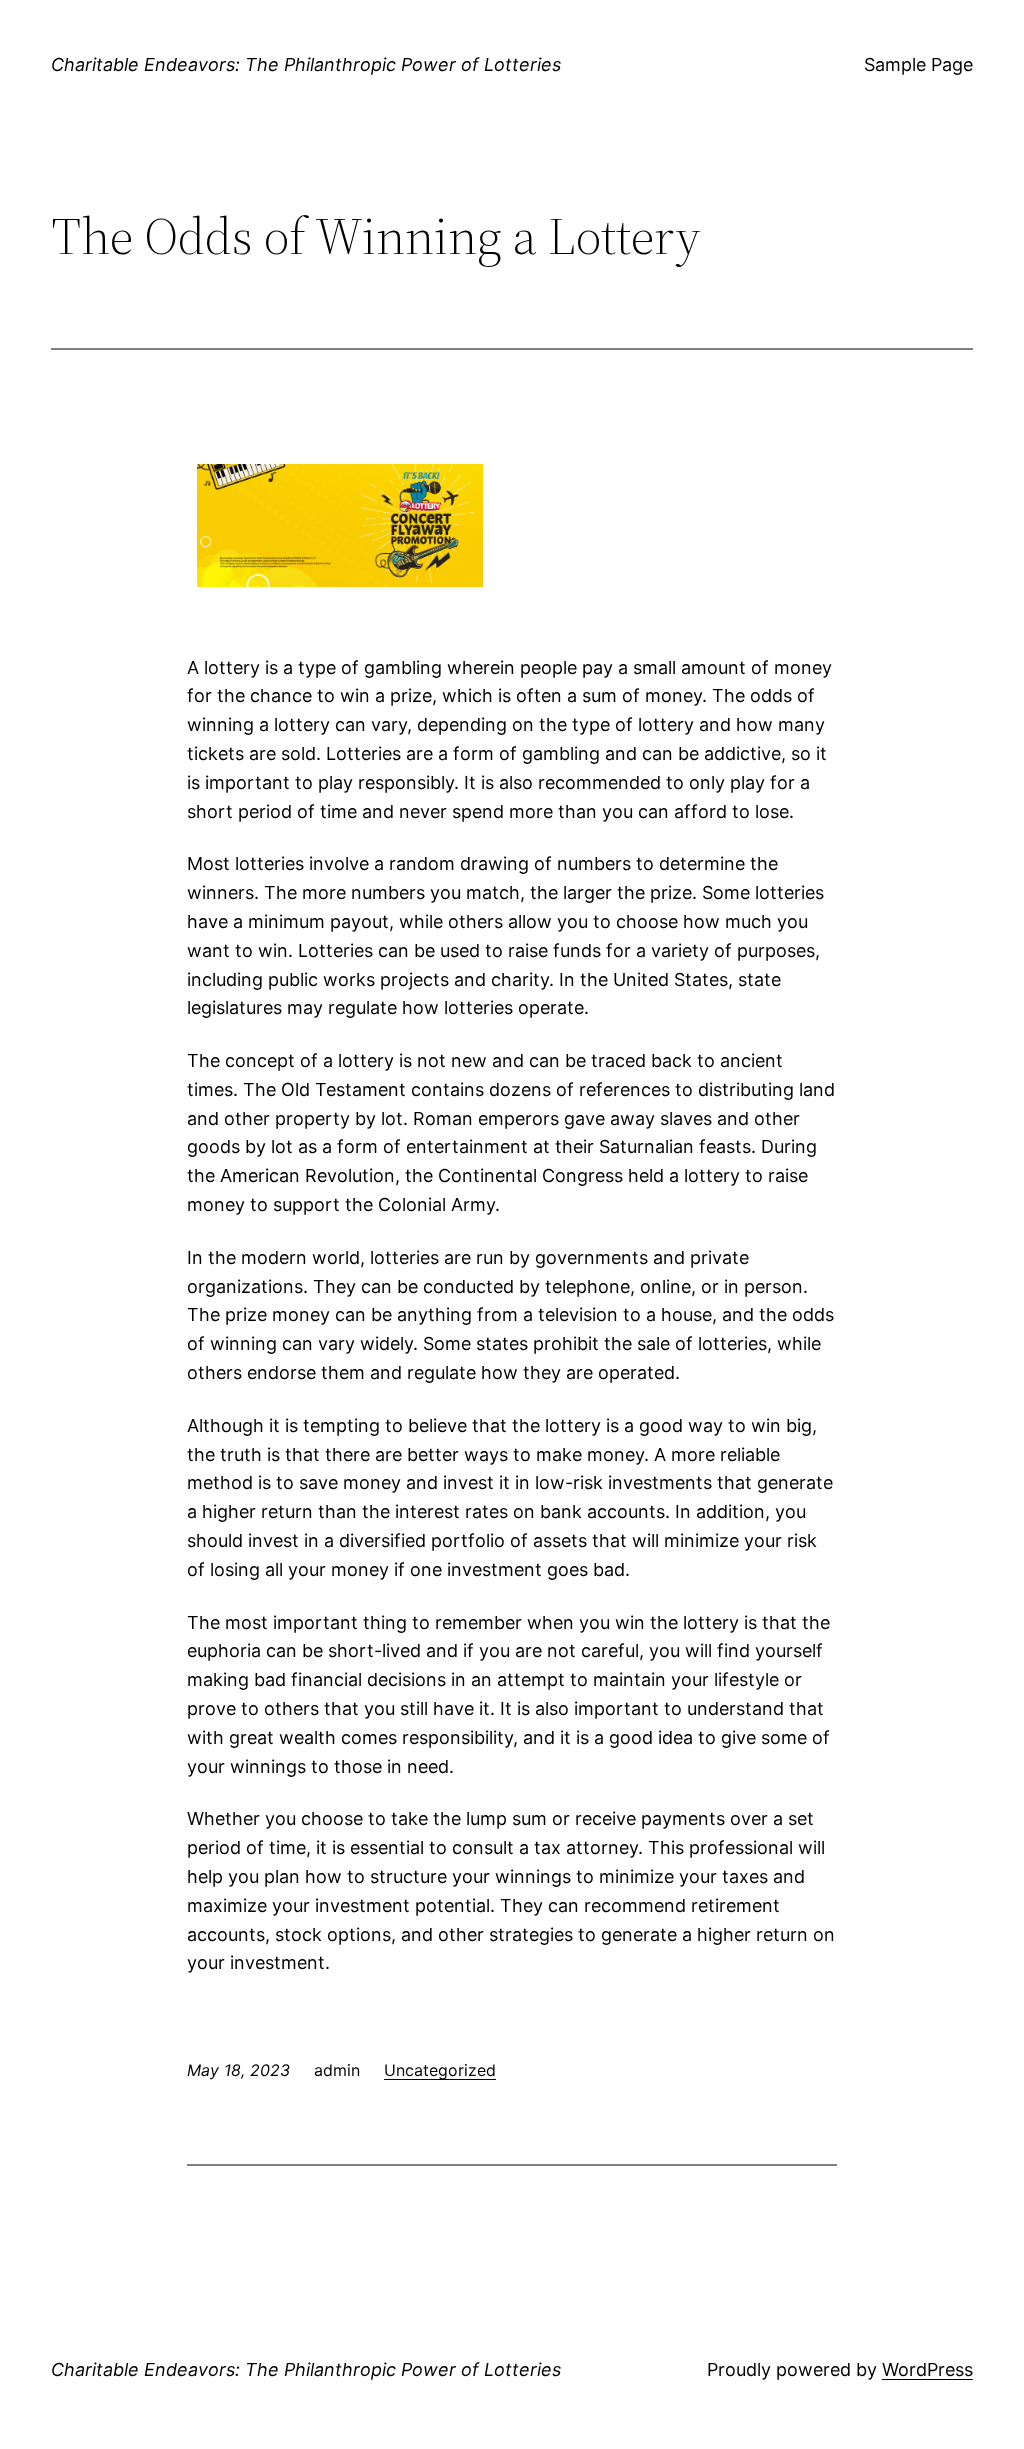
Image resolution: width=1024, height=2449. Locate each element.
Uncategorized (440, 2070)
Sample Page (918, 64)
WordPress (927, 2369)
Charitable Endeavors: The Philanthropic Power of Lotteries (306, 64)
